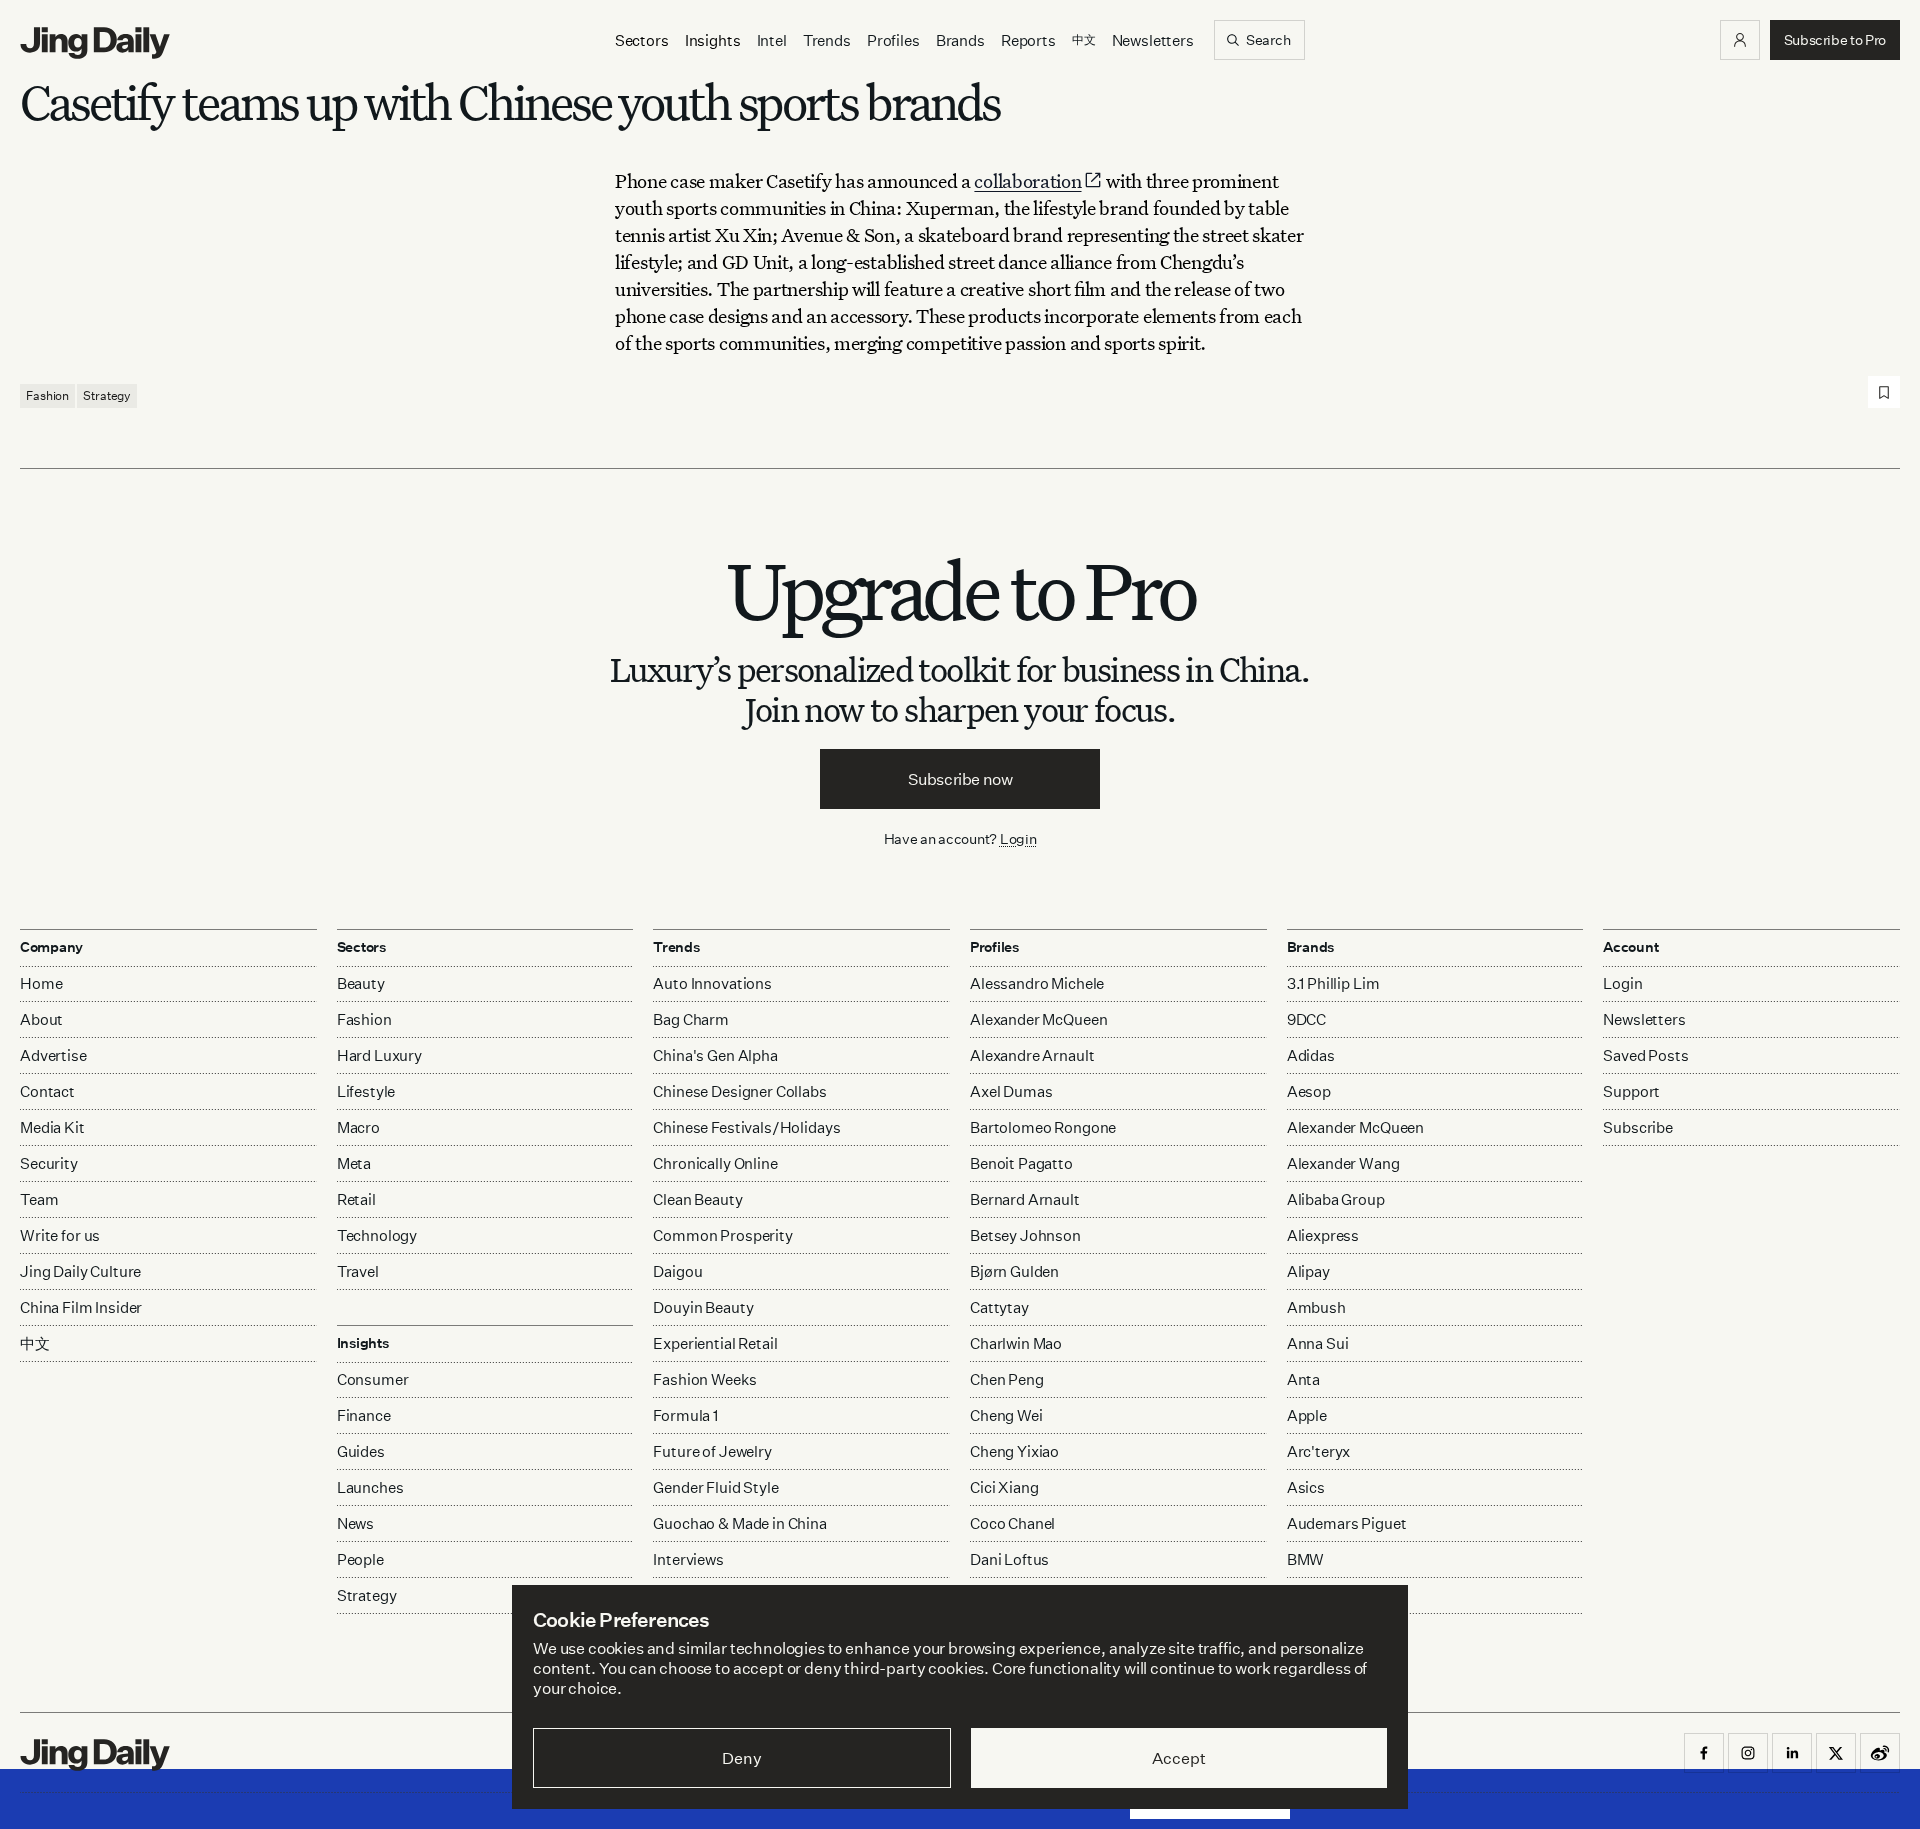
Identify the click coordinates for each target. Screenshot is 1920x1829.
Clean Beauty (697, 1199)
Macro (358, 1127)
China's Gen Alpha (715, 1055)
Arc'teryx (1319, 1451)
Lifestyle (366, 1091)
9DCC (1306, 1019)
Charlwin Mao (1016, 1343)
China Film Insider (81, 1307)
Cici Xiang (1004, 1487)
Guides (361, 1451)
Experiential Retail (715, 1343)
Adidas (1311, 1055)
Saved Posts (1645, 1055)
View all (1308, 1634)
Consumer (373, 1379)
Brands (960, 40)
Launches (370, 1487)
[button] (1740, 40)
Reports (1028, 40)
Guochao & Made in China (740, 1523)
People (360, 1559)
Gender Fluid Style (715, 1487)
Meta (354, 1163)
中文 (35, 1343)
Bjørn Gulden (1014, 1271)
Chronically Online (715, 1163)
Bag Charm (691, 1019)
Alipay (1308, 1271)
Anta (1303, 1379)
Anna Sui (1318, 1343)
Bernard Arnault (1025, 1199)
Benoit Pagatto (1021, 1163)
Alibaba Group (1336, 1199)
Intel (772, 40)
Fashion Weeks (704, 1379)
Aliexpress (1323, 1235)
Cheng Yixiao (1014, 1451)
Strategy (107, 395)
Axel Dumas (1011, 1091)
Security (49, 1163)
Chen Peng (1007, 1379)
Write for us (60, 1235)
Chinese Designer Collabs (739, 1091)
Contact (47, 1091)
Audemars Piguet (1347, 1523)
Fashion (47, 395)
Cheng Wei (1006, 1415)
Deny (741, 1758)
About (41, 1019)
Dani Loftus (1009, 1559)
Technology (377, 1235)
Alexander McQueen (1038, 1019)
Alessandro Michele (1037, 983)
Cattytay (999, 1307)
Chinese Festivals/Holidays (746, 1127)
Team (39, 1199)
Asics (1306, 1487)
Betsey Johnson (1025, 1235)
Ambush (1316, 1307)
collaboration (1027, 180)
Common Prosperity (722, 1235)
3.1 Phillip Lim (1333, 983)
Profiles (893, 40)
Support (1631, 1091)
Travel (358, 1271)
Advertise (53, 1055)
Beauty (361, 983)
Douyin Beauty (703, 1307)
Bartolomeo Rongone (1043, 1127)
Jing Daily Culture (80, 1271)
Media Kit (52, 1127)
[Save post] (1884, 392)
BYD (1302, 1595)
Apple (1307, 1415)
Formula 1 (685, 1415)
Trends (827, 40)
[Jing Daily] (95, 43)
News (355, 1523)
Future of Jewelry (712, 1451)
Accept (1178, 1758)
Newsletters (1153, 40)
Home (41, 983)
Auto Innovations (712, 983)
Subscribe (1638, 1127)
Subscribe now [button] (960, 779)
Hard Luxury (379, 1055)
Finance (364, 1415)
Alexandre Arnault (1032, 1055)
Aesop (1309, 1091)
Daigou (677, 1271)
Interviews (688, 1559)
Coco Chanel (1012, 1523)
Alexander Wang (1343, 1163)
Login (1018, 838)
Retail (356, 1199)
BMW (1306, 1559)
